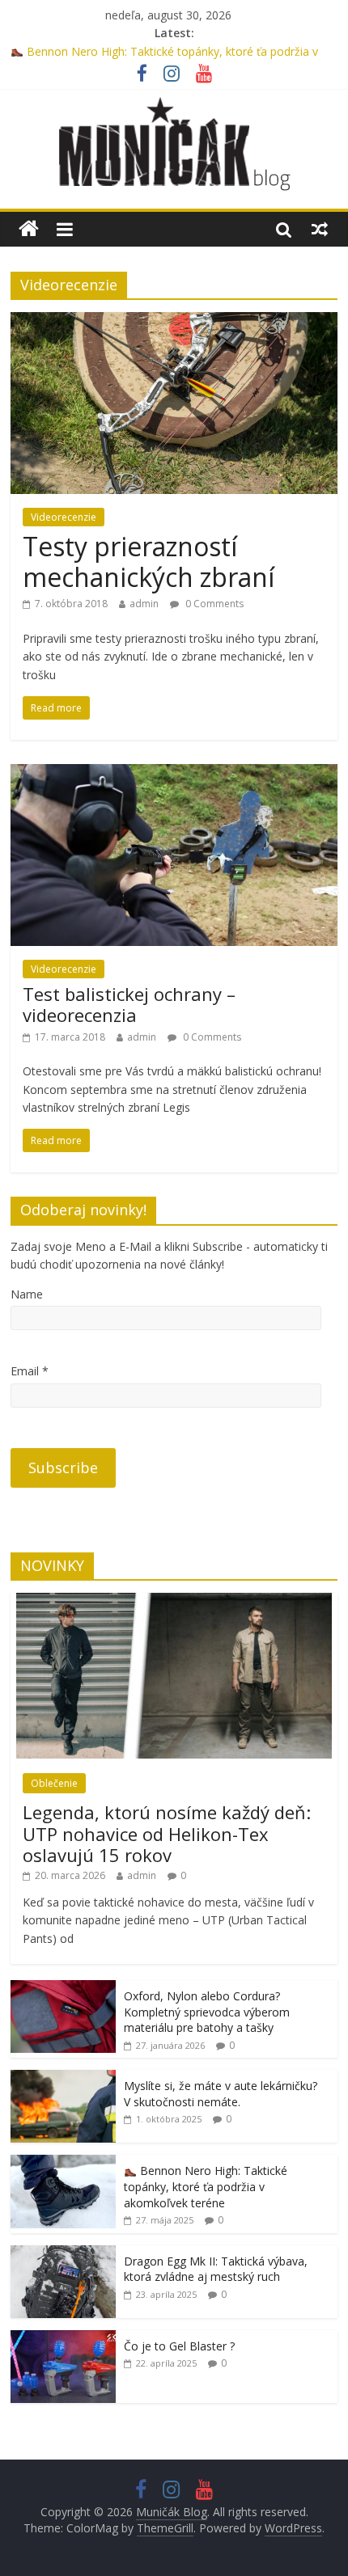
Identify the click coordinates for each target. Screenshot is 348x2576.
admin (144, 604)
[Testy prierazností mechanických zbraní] (174, 322)
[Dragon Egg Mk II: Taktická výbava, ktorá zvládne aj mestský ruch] (63, 2254)
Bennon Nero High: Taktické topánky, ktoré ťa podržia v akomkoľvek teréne (206, 2186)
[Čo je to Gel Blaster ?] (63, 2339)
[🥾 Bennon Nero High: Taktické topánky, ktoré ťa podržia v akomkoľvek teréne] (63, 2163)
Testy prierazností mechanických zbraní (149, 562)
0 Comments (213, 604)
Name (27, 1294)
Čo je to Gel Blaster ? (179, 2346)
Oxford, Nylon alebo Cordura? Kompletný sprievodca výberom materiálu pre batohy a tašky (207, 2012)
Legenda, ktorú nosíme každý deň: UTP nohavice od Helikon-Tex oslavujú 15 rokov (167, 1833)
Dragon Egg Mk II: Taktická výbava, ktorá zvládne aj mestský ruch (216, 2269)
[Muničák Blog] (29, 229)
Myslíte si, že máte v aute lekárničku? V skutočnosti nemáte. (221, 2094)
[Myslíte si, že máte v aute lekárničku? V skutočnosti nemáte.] (63, 2078)
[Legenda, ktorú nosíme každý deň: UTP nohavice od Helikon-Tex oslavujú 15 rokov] (174, 1601)
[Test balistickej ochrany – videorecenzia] (174, 774)
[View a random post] (320, 229)
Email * (30, 1371)
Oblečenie (54, 1783)
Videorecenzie (64, 517)
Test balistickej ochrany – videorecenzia (129, 1004)
